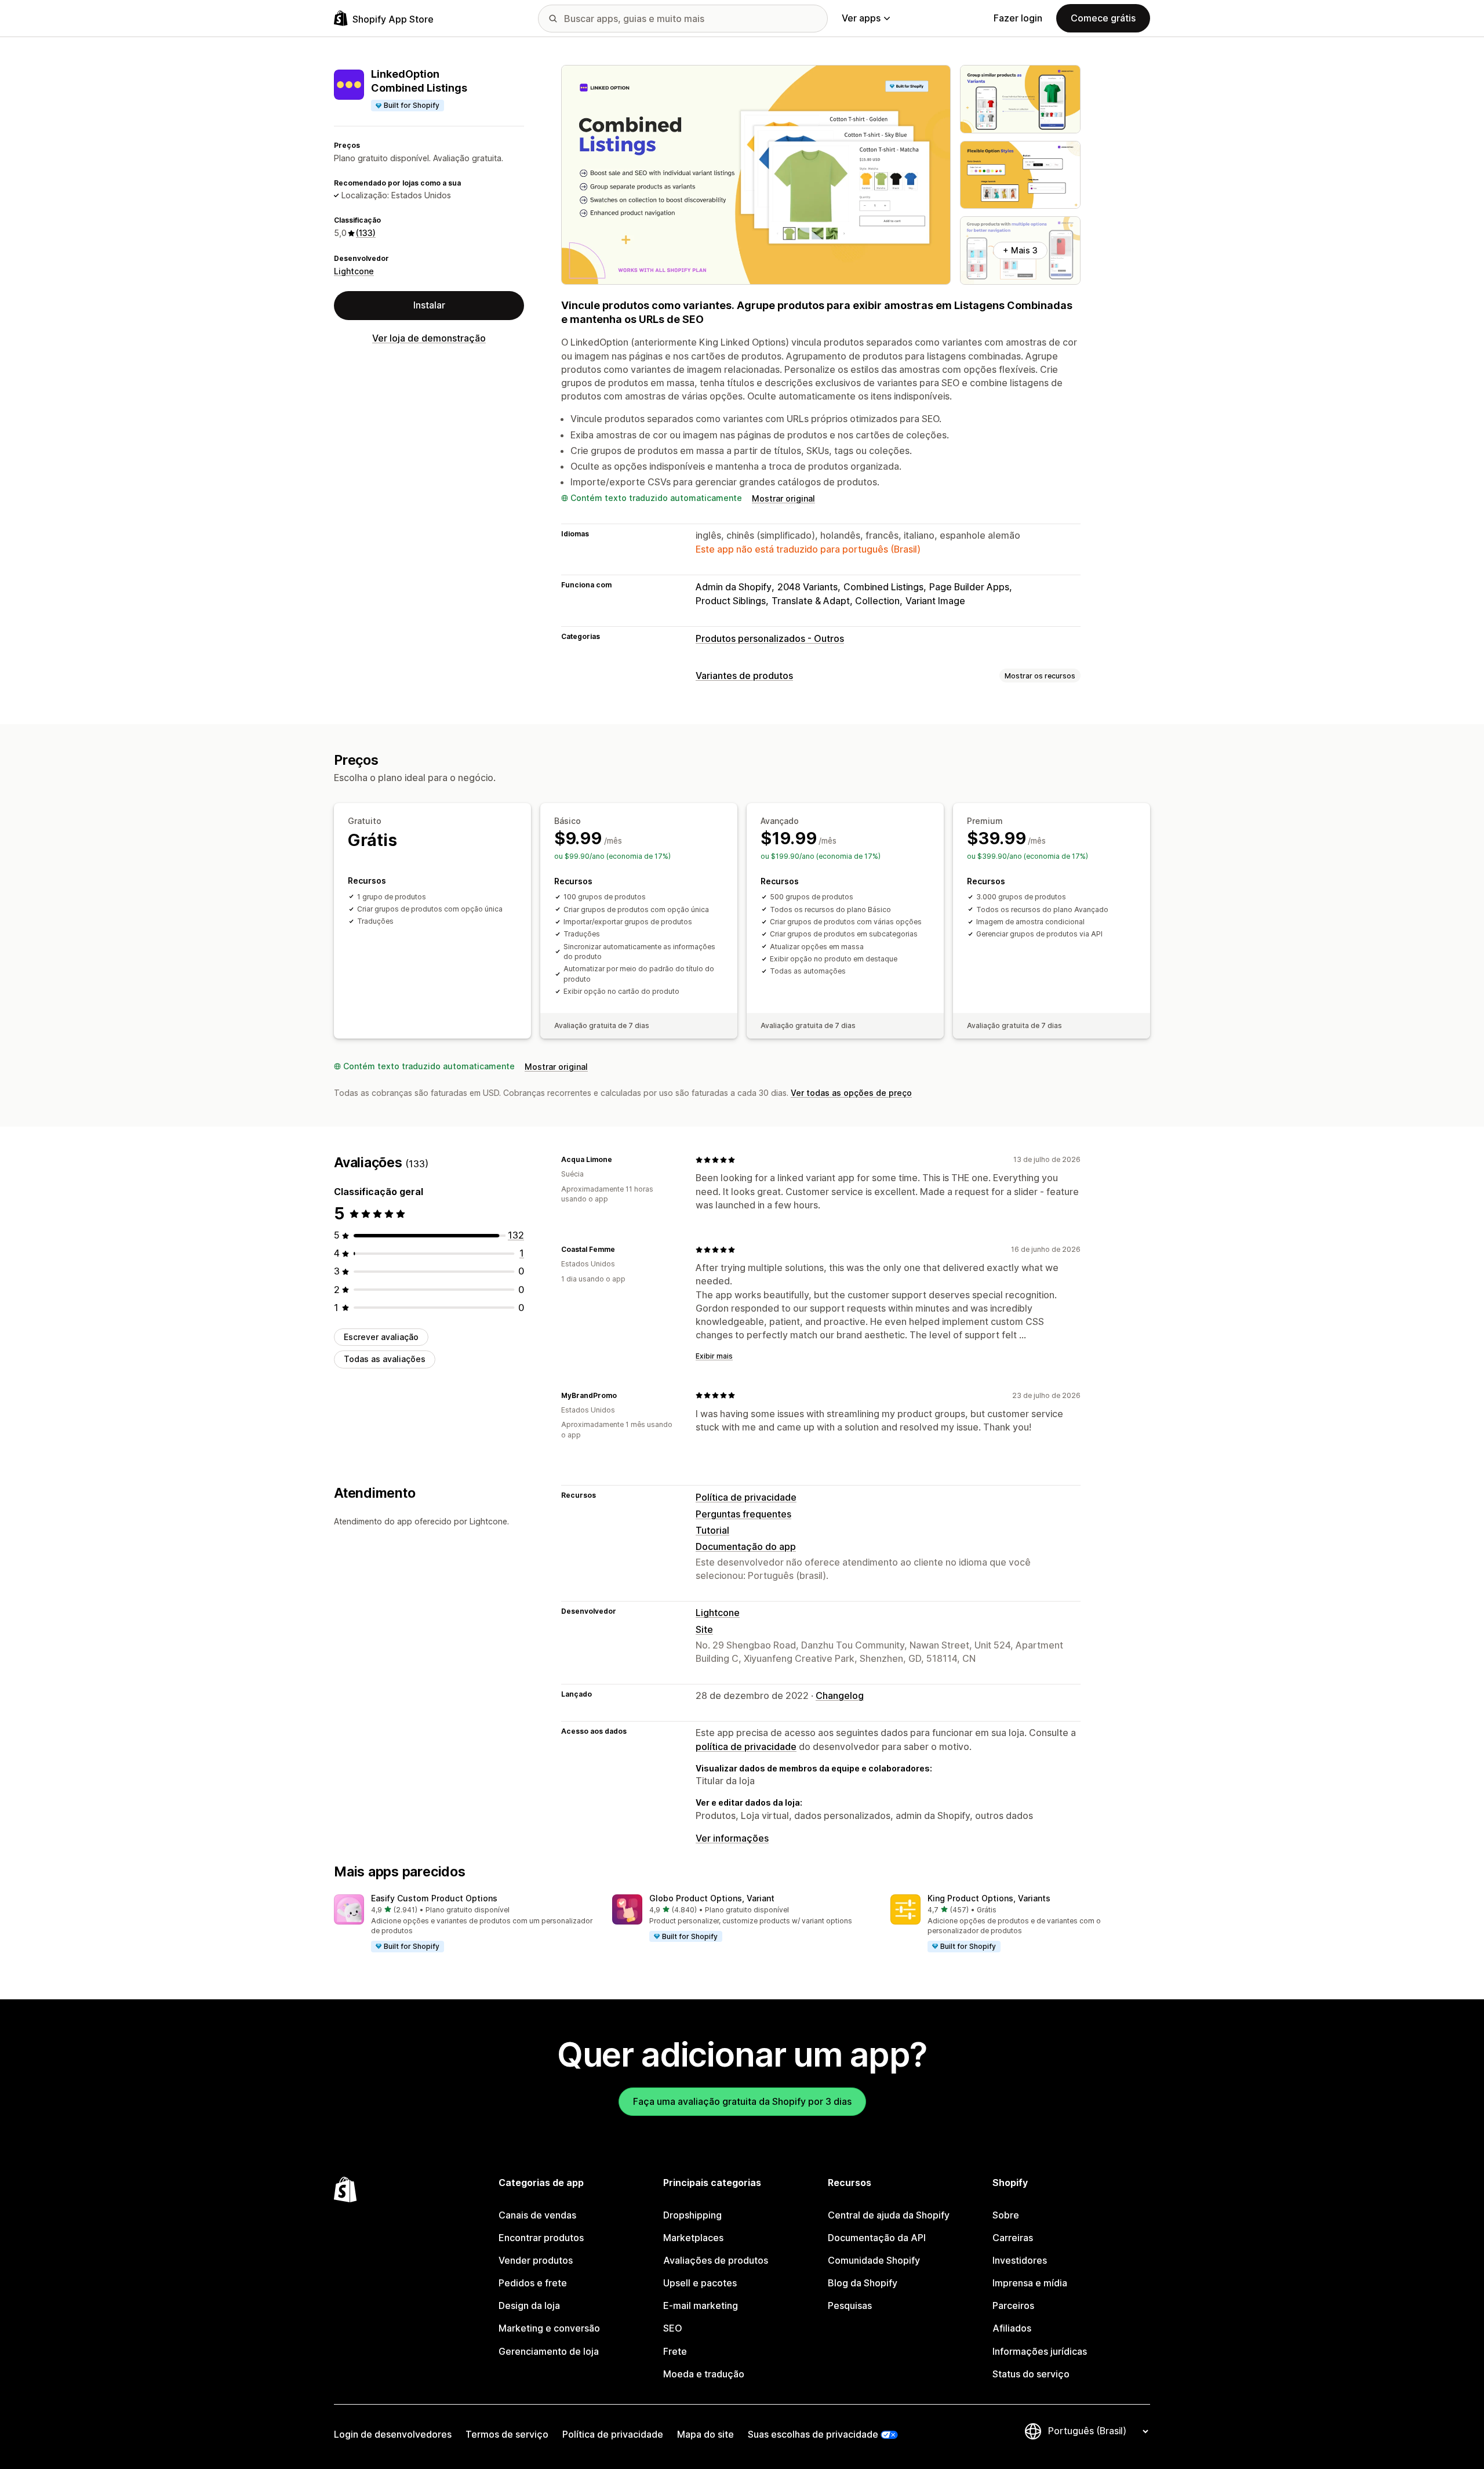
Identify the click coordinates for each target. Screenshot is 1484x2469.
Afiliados (1012, 2328)
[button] (464, 1924)
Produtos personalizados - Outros (770, 638)
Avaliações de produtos (716, 2260)
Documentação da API (877, 2238)
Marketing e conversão (549, 2328)
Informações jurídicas (1040, 2351)
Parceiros (1013, 2305)
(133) (366, 233)
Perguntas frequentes (743, 1514)
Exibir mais (714, 1356)
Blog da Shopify (863, 2283)
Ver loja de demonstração (429, 338)
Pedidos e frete (533, 2283)
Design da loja (529, 2305)
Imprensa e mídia (1030, 2283)
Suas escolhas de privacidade (813, 2434)
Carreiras (1013, 2238)
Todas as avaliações (385, 1359)
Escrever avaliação (381, 1337)
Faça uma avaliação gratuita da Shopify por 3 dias (742, 2101)
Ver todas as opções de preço (851, 1093)
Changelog (840, 1695)
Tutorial (712, 1530)
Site (704, 1629)
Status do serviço (1031, 2374)
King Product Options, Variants (989, 1898)
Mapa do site (705, 2434)
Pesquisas (850, 2305)
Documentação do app (746, 1546)
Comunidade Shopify (874, 2260)
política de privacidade (746, 1747)
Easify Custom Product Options (434, 1898)
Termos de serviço (507, 2434)
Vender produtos (536, 2260)
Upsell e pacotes (700, 2283)
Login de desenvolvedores (393, 2434)
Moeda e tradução (704, 2374)
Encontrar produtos (541, 2238)
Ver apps (861, 18)
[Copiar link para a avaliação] (619, 1160)
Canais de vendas (537, 2215)
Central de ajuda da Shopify (889, 2215)
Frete (675, 2351)
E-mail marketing (701, 2305)
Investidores (1020, 2260)
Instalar (429, 305)
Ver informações (732, 1838)
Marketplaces (693, 2238)
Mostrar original (783, 498)
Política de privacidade (746, 1497)
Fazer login (1018, 18)
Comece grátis (1103, 18)
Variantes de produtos (744, 676)
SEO (673, 2328)
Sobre (1006, 2215)
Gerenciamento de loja (549, 2351)
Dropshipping (692, 2215)
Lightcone (354, 271)
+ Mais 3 (1020, 250)
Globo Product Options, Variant (712, 1898)
